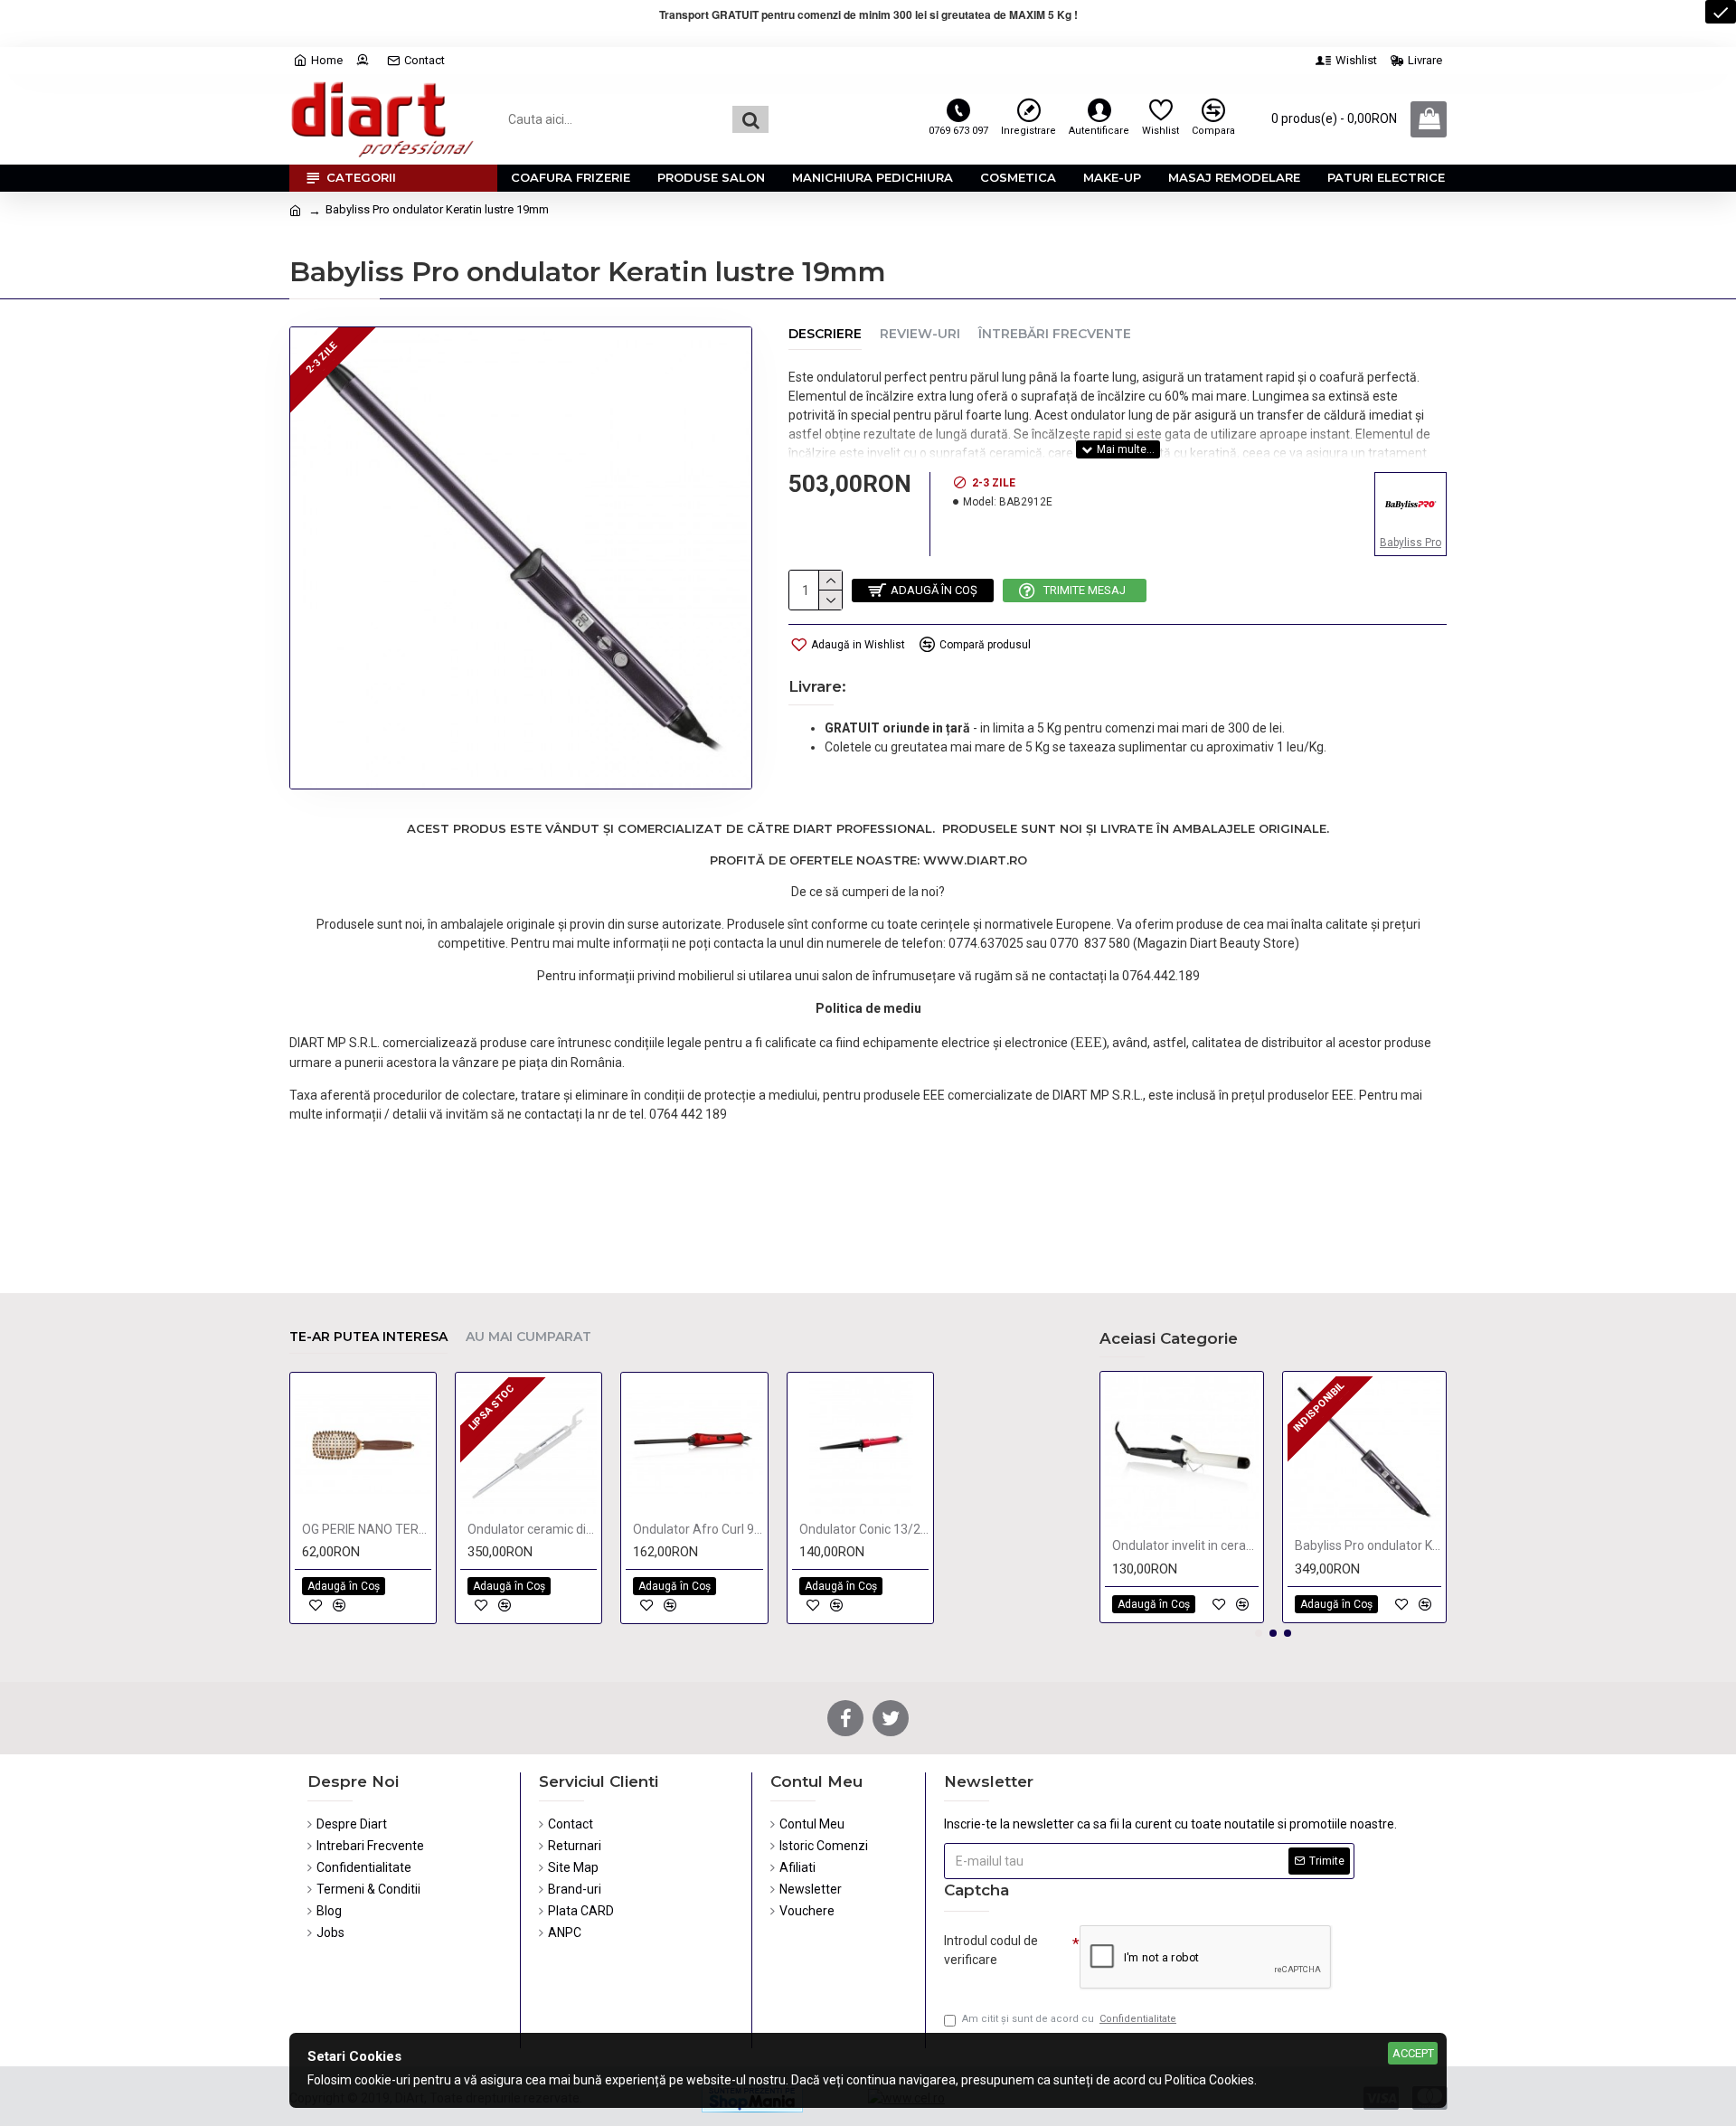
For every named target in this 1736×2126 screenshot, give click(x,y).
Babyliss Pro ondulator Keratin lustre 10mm (1368, 1545)
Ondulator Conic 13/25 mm (864, 1529)
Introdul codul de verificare (991, 1950)
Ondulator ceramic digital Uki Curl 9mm (532, 1529)
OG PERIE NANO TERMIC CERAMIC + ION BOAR (367, 1529)
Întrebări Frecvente (1055, 334)
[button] (1259, 1633)
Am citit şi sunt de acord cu (1069, 2019)
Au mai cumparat (528, 1337)
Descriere (825, 334)
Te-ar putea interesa (368, 1337)
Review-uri (920, 334)
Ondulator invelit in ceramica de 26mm (1185, 1545)
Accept (1413, 2053)
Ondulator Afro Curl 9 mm (698, 1529)
